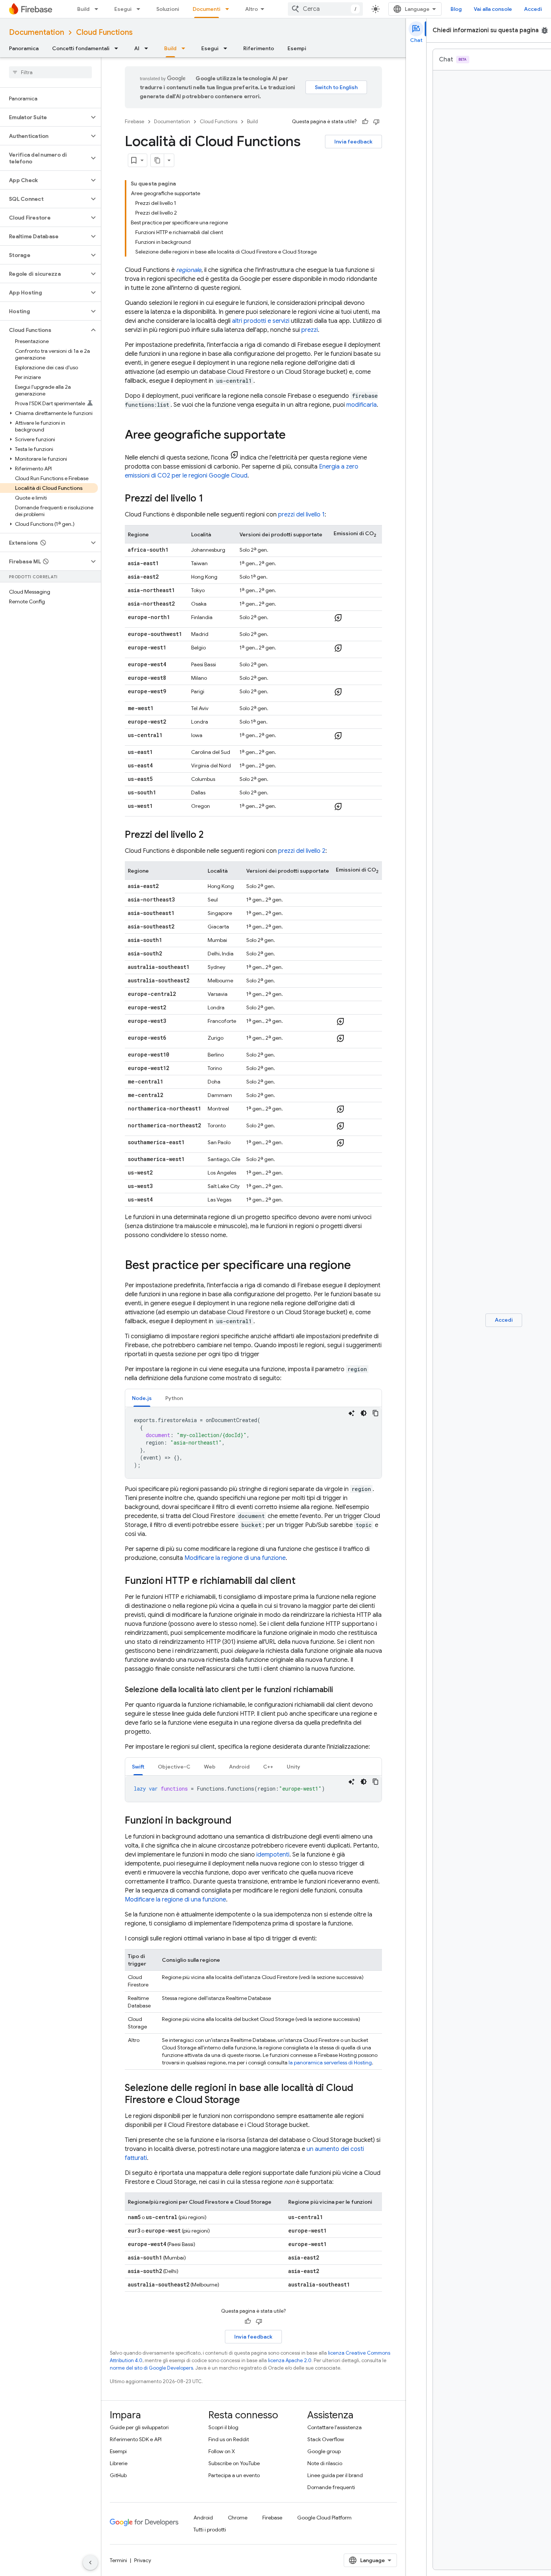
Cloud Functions (104, 32)
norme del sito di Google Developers (151, 2368)
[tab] (142, 1398)
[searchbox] (50, 72)
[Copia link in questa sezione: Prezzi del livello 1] (211, 499)
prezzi (310, 330)
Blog (456, 9)
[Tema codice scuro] (364, 1413)
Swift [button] (138, 1767)
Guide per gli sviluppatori (139, 2427)
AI (137, 48)
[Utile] (365, 122)
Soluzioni (168, 9)
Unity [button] (293, 1767)
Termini (118, 2560)
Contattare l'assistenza (335, 2427)
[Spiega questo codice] (352, 1413)
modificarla (362, 405)
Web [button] (210, 1767)
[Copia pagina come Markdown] (157, 160)
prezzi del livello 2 (302, 851)
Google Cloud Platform (324, 2518)
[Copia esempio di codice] (376, 1413)
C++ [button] (268, 1767)
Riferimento (259, 48)
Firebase (135, 122)
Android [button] (239, 1767)
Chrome (238, 2518)
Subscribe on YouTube (234, 2463)
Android (203, 2518)
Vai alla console (493, 9)
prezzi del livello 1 (301, 515)
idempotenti (273, 1855)
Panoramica (24, 48)
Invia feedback (353, 142)
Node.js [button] (142, 1398)
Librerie (119, 2463)
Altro (252, 9)
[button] (44, 117)
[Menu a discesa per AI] (148, 48)
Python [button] (174, 1398)
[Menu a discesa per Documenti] (229, 9)
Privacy (143, 2560)
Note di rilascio (325, 2463)
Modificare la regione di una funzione (235, 1558)
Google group (324, 2451)
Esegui (123, 9)
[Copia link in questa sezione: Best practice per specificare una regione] (358, 1266)
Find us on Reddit (229, 2439)
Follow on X (222, 2451)
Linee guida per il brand (335, 2475)
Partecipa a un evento (234, 2475)
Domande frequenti (331, 2487)
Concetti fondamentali (81, 48)
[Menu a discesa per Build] (99, 9)
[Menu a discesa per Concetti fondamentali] (118, 48)
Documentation (37, 32)
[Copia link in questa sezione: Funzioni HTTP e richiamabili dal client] (303, 1581)
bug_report (545, 30)
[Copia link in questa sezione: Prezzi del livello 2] (211, 835)
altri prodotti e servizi (261, 321)
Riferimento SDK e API (136, 2439)
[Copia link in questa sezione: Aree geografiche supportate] (293, 436)
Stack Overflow (326, 2439)
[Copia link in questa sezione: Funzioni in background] (239, 1821)
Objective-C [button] (174, 1767)
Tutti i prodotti (210, 2530)
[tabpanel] (253, 1443)
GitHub (118, 2475)
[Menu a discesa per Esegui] (141, 9)
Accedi (533, 9)
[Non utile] (376, 122)
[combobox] (325, 9)
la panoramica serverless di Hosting (330, 2063)
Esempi (297, 48)
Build (83, 9)
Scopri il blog (223, 2427)
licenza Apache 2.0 (290, 2360)
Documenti (207, 9)
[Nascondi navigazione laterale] (90, 2563)
